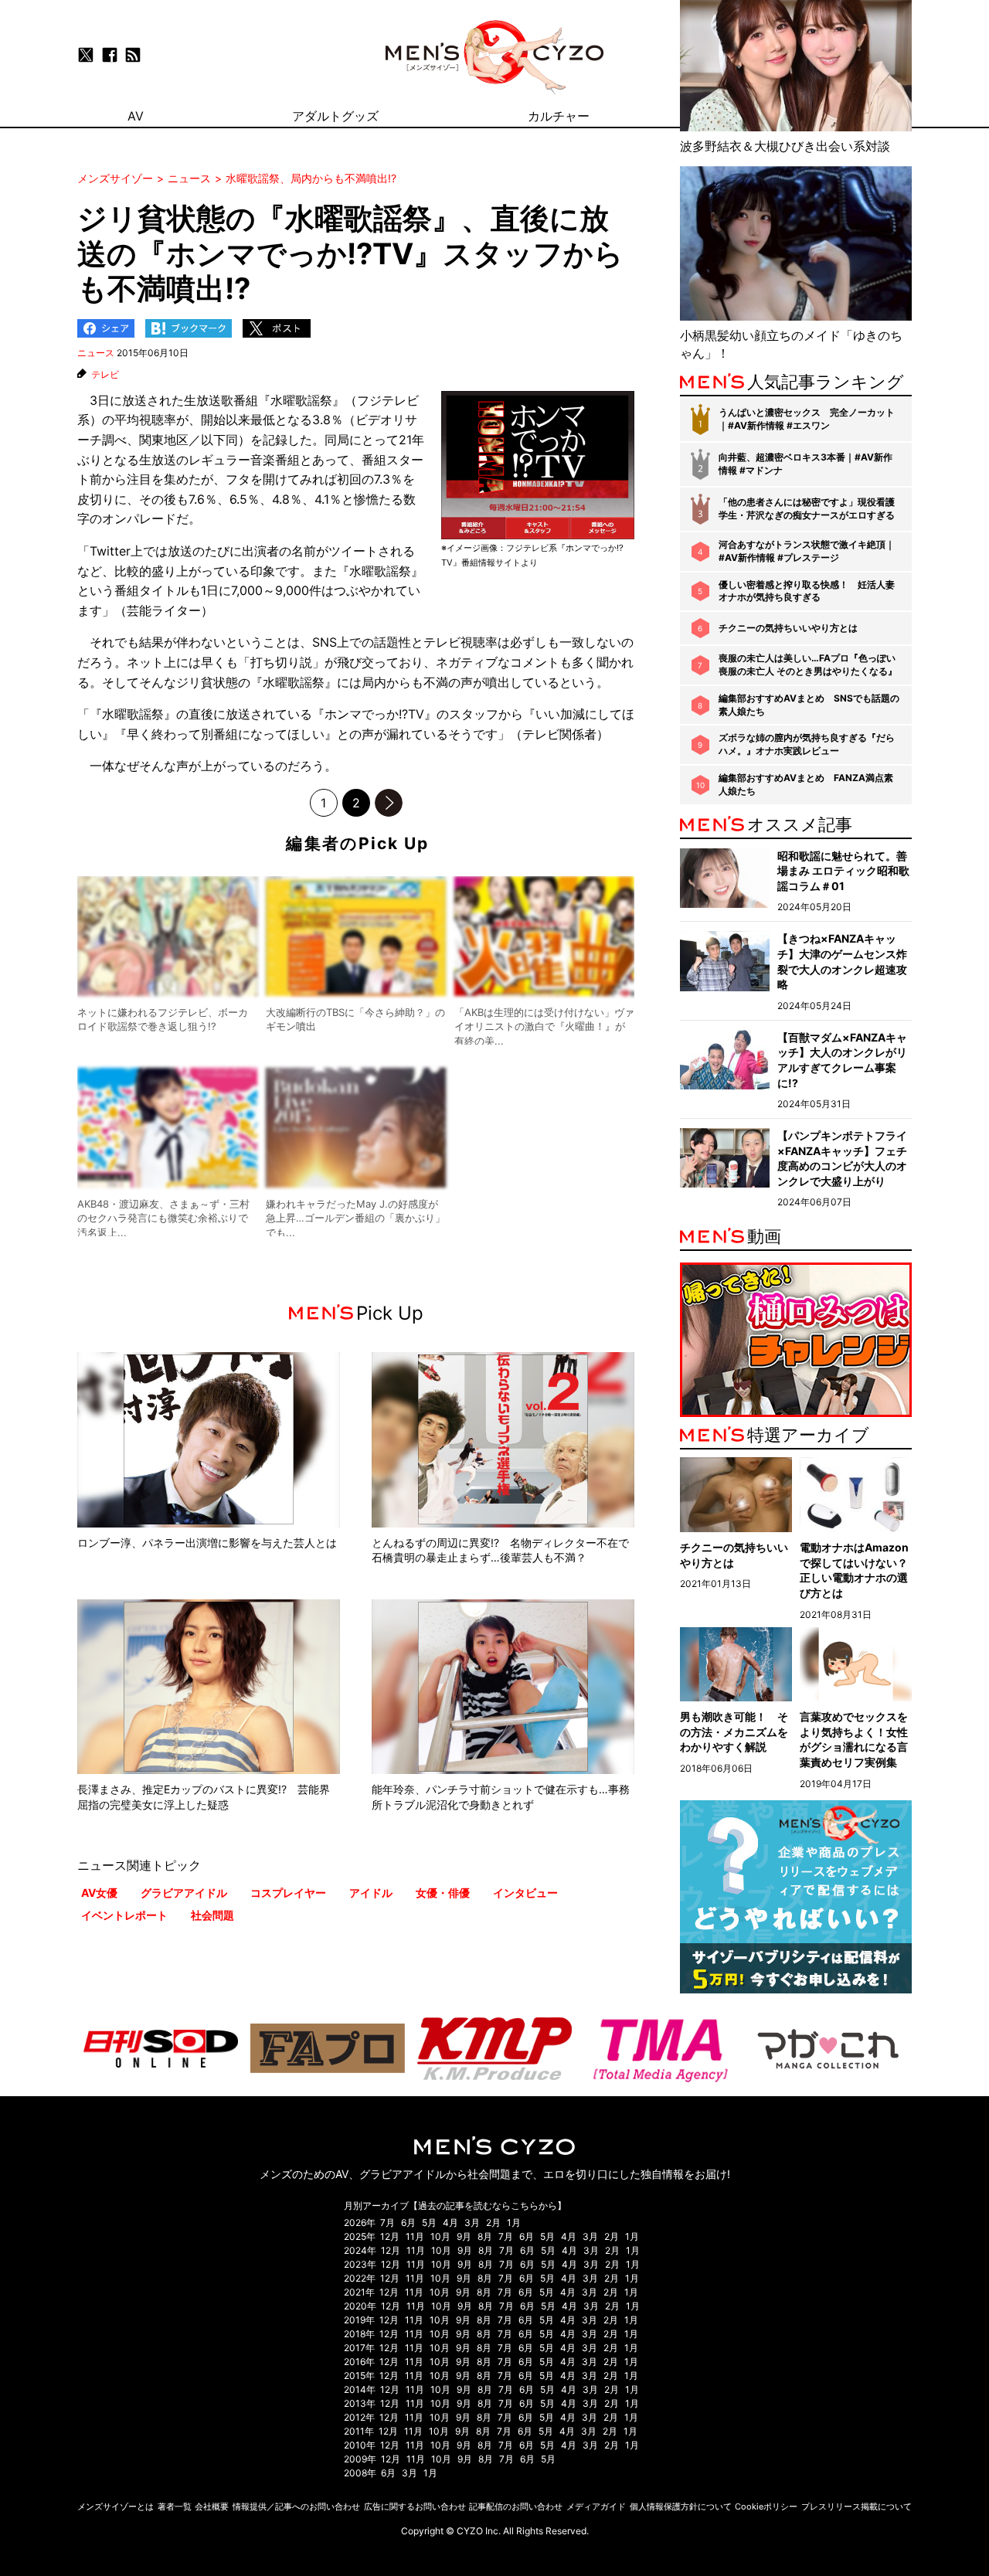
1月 (514, 2223)
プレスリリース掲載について (856, 2506)
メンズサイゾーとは (116, 2506)
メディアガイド (596, 2506)
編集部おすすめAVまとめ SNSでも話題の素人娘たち (809, 705)
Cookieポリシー (766, 2506)
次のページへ (389, 803)
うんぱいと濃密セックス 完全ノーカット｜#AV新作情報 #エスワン (807, 419)
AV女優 (99, 1893)
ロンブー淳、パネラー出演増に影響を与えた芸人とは (207, 1543)
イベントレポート (124, 1915)
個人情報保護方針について (681, 2506)
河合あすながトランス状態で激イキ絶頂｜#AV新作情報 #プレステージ (807, 551)
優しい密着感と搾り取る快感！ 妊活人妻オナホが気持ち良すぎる (807, 591)
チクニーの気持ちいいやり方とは (788, 628)
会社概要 (212, 2506)
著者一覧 (175, 2506)
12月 (390, 2236)
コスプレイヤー (288, 1893)
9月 (464, 2236)
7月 (387, 2223)
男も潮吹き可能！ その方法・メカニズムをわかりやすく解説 (734, 1731)
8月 (485, 2236)
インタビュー (525, 1893)
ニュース (96, 353)
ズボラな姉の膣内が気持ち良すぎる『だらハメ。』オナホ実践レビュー (807, 744)
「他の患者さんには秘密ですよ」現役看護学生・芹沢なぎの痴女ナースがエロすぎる (807, 508)
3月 (472, 2223)
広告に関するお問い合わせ (415, 2506)
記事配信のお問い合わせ (516, 2506)
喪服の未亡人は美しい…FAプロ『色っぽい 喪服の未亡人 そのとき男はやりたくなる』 (808, 664)
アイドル (371, 1893)
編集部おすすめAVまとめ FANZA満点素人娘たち (806, 784)
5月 (429, 2223)
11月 (415, 2236)
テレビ (105, 375)
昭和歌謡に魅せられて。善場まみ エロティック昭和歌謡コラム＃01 (843, 871)
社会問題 (212, 1915)
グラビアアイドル (184, 1893)
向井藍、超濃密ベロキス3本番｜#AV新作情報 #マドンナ (805, 464)
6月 (408, 2223)
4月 (450, 2223)
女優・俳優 (443, 1893)
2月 (493, 2223)
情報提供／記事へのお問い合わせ (296, 2506)
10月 (440, 2236)
